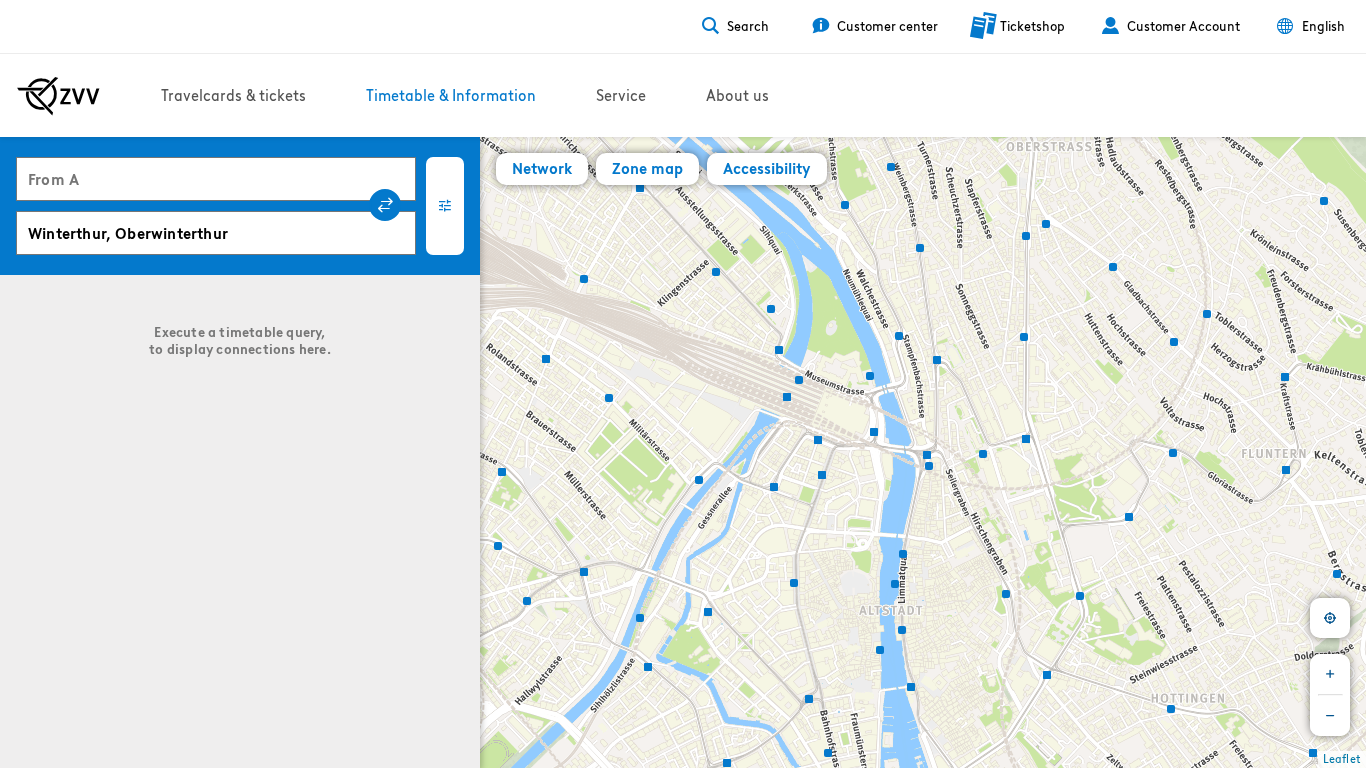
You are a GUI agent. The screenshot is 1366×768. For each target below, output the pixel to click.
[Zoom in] (1330, 674)
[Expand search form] (445, 206)
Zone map (647, 168)
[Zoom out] (1330, 716)
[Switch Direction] (385, 205)
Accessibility (767, 168)
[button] (500, 543)
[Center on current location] (1330, 618)
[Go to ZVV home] (58, 96)
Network (542, 168)
